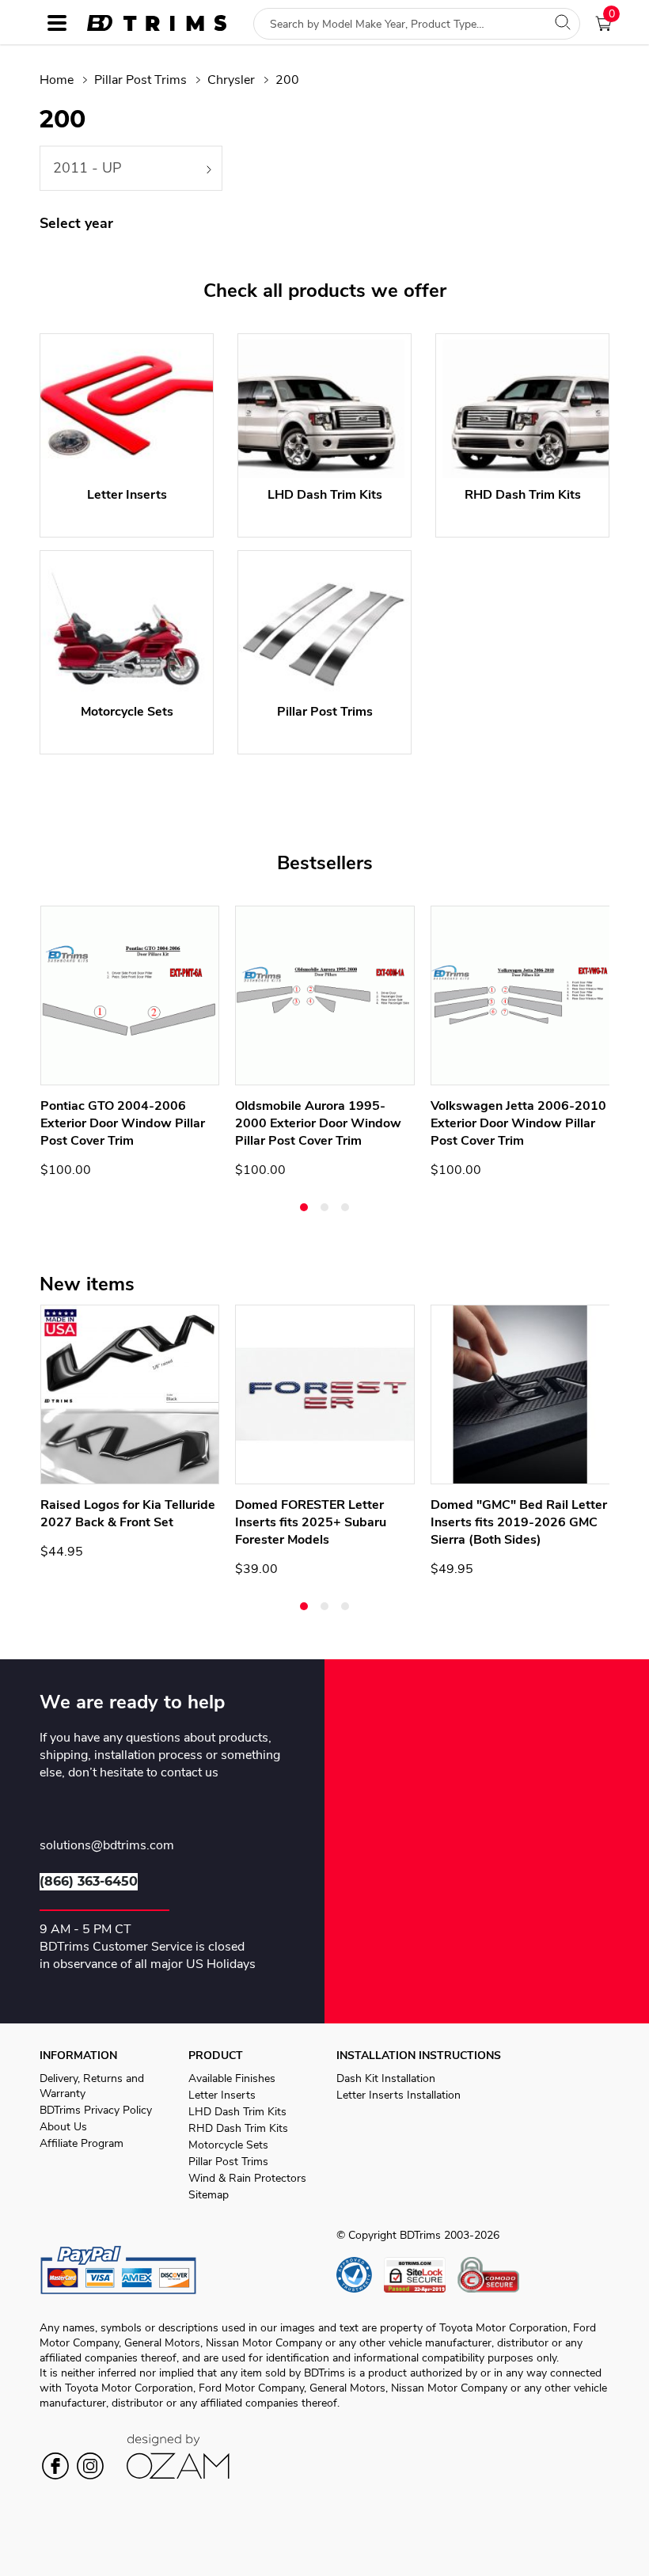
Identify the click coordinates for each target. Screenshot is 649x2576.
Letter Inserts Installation (399, 2095)
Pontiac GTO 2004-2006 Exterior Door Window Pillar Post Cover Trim (123, 1123)
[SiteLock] (421, 2275)
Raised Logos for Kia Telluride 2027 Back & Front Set (128, 1514)
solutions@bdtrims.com (107, 1846)
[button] (304, 1207)
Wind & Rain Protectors (247, 2178)
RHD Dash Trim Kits (238, 2128)
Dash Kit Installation (386, 2078)
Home (57, 80)
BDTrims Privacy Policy (96, 2110)
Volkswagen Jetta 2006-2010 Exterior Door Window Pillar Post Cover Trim (518, 1123)
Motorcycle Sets (228, 2145)
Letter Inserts (222, 2095)
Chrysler (231, 80)
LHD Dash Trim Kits (237, 2112)
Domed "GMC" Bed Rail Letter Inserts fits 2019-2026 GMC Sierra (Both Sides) (519, 1522)
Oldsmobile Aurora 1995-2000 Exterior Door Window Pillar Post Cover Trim (318, 1123)
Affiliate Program (82, 2143)
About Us (63, 2127)
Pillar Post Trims (140, 80)
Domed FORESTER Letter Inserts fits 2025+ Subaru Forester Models (311, 1522)
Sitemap (209, 2195)
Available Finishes (232, 2078)
